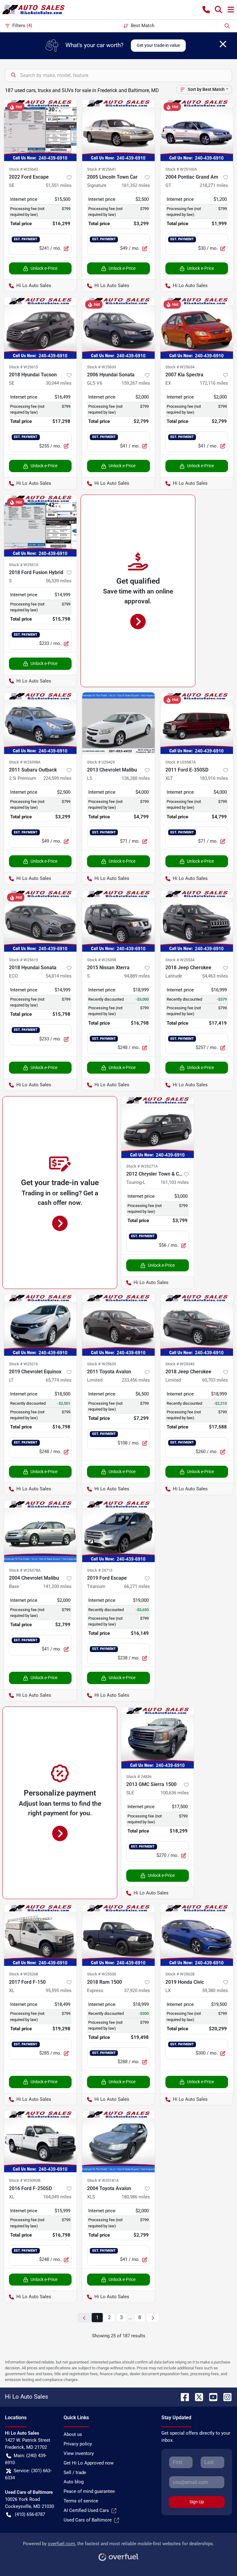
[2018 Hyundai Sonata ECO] (40, 921)
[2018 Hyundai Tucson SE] (40, 328)
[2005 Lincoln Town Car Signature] (118, 130)
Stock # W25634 (180, 367)
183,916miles (214, 778)
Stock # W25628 (180, 1974)
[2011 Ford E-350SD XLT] (197, 723)
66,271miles (137, 1586)
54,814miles (59, 976)
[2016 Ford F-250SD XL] (40, 2141)
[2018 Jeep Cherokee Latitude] (197, 921)
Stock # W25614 (23, 565)
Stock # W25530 (102, 1974)
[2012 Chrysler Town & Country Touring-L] (158, 1127)
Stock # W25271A (142, 1166)
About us (73, 2434)
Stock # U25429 (101, 762)
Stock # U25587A (181, 762)
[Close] (223, 44)
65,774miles (59, 1380)
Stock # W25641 (102, 169)
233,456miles (136, 1380)
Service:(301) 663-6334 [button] (28, 2474)
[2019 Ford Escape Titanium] (118, 1531)
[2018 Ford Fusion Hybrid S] (40, 526)
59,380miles (215, 1991)
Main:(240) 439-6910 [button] (26, 2459)
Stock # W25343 (180, 1364)
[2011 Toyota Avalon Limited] (118, 1325)
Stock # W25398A (25, 762)
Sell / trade (75, 2473)
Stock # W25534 (180, 960)
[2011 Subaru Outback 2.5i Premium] (40, 723)
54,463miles (215, 976)
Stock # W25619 (23, 960)
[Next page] (153, 2318)
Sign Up (197, 2502)
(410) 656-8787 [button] (30, 2514)
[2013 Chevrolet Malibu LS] (118, 723)
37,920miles (137, 1991)
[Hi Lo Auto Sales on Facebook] (182, 2397)
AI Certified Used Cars (86, 2510)
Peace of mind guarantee (89, 2491)
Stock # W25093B (25, 2180)
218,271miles (214, 185)
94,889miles (137, 976)
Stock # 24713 (100, 1570)
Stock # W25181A (103, 2180)
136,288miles (136, 778)
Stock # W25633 (102, 367)
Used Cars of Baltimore (88, 2520)
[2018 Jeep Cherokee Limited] (197, 1325)
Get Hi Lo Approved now (89, 2463)
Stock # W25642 (23, 169)
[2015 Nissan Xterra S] (118, 921)
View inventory (79, 2453)
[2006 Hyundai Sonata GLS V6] (118, 328)
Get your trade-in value (158, 45)
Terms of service (81, 2501)
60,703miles (215, 1380)
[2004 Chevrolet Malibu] (40, 1531)
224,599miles (57, 778)
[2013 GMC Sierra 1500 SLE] (158, 1738)
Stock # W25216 (23, 1364)
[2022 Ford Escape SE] (40, 130)
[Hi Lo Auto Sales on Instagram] (225, 2397)
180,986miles (136, 2197)
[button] (206, 10)
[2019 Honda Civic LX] (197, 1935)
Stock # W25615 (23, 367)
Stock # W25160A (181, 169)
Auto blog (74, 2482)
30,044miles (59, 383)
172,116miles (214, 383)
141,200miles (57, 1586)
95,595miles (59, 1991)
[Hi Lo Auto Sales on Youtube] (211, 2397)
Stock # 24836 (139, 1777)
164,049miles (57, 2197)
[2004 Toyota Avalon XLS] (118, 2141)
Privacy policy (78, 2444)
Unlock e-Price (44, 268)
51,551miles (59, 185)
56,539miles (59, 581)
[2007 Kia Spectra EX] (197, 328)
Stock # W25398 (102, 960)
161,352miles (136, 185)
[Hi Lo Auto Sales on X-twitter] (197, 2397)
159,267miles (136, 383)
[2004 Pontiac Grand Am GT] (197, 130)
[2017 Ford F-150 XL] (40, 1935)
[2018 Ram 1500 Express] (118, 1935)
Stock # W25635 (102, 1364)
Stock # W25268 (23, 1974)
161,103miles (175, 1182)
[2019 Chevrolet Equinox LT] (40, 1325)
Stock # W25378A (25, 1570)
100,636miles (175, 1793)
